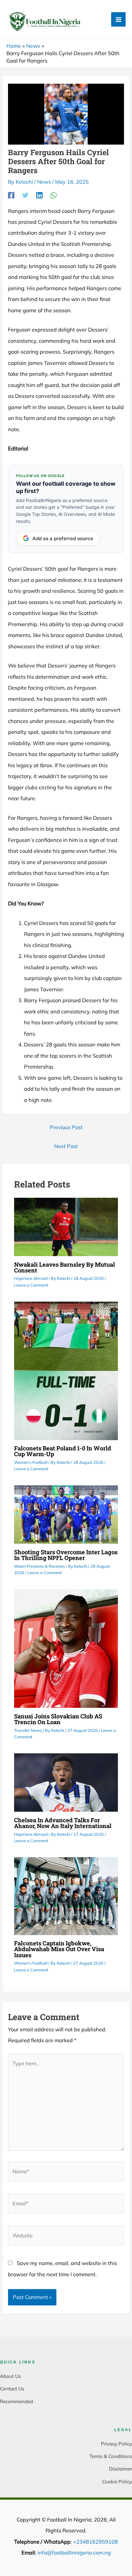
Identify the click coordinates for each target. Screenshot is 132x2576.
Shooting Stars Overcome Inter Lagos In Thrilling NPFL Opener (66, 1555)
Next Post (66, 1146)
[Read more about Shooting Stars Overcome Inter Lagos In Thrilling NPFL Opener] (66, 1514)
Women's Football (31, 1462)
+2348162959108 (95, 2542)
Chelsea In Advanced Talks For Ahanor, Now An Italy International (63, 1823)
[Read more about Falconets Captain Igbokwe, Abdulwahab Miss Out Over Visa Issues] (66, 1895)
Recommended (16, 2401)
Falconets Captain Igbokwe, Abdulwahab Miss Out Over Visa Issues (59, 1949)
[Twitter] (25, 195)
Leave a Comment (31, 1285)
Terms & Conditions (111, 2456)
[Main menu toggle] (118, 19)
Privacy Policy (116, 2444)
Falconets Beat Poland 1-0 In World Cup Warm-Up (63, 1451)
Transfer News (28, 1730)
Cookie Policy (117, 2482)
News (44, 182)
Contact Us (12, 2389)
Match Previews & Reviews (39, 1566)
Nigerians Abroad (31, 1278)
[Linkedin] (39, 195)
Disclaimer (120, 2469)
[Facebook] (11, 195)
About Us (10, 2376)
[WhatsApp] (54, 195)
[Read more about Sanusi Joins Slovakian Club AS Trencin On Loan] (66, 1648)
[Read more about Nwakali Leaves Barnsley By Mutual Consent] (66, 1226)
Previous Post (66, 1127)
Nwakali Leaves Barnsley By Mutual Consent (65, 1267)
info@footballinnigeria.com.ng (74, 2553)
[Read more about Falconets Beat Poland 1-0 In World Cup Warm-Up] (66, 1370)
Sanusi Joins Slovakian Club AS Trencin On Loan (58, 1719)
